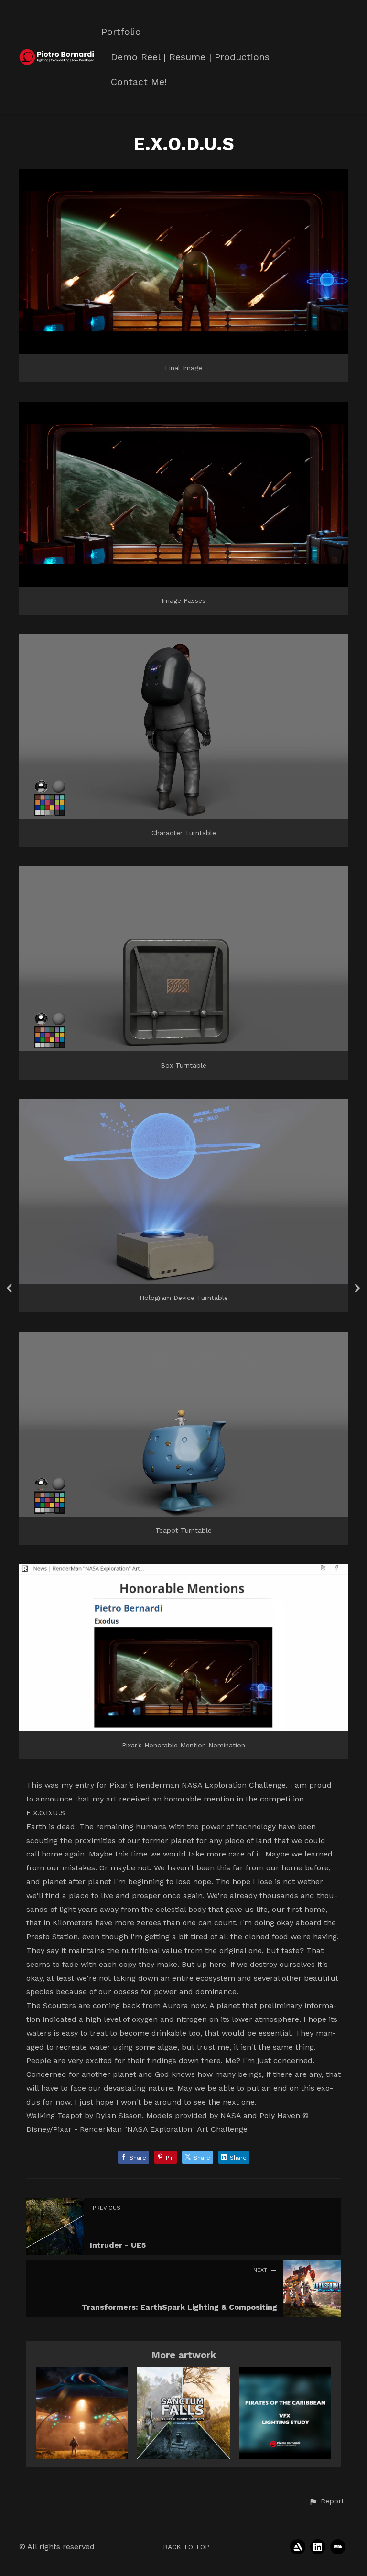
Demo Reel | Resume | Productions (190, 57)
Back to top (186, 2547)
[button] (326, 2501)
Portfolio (121, 32)
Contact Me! (139, 82)
